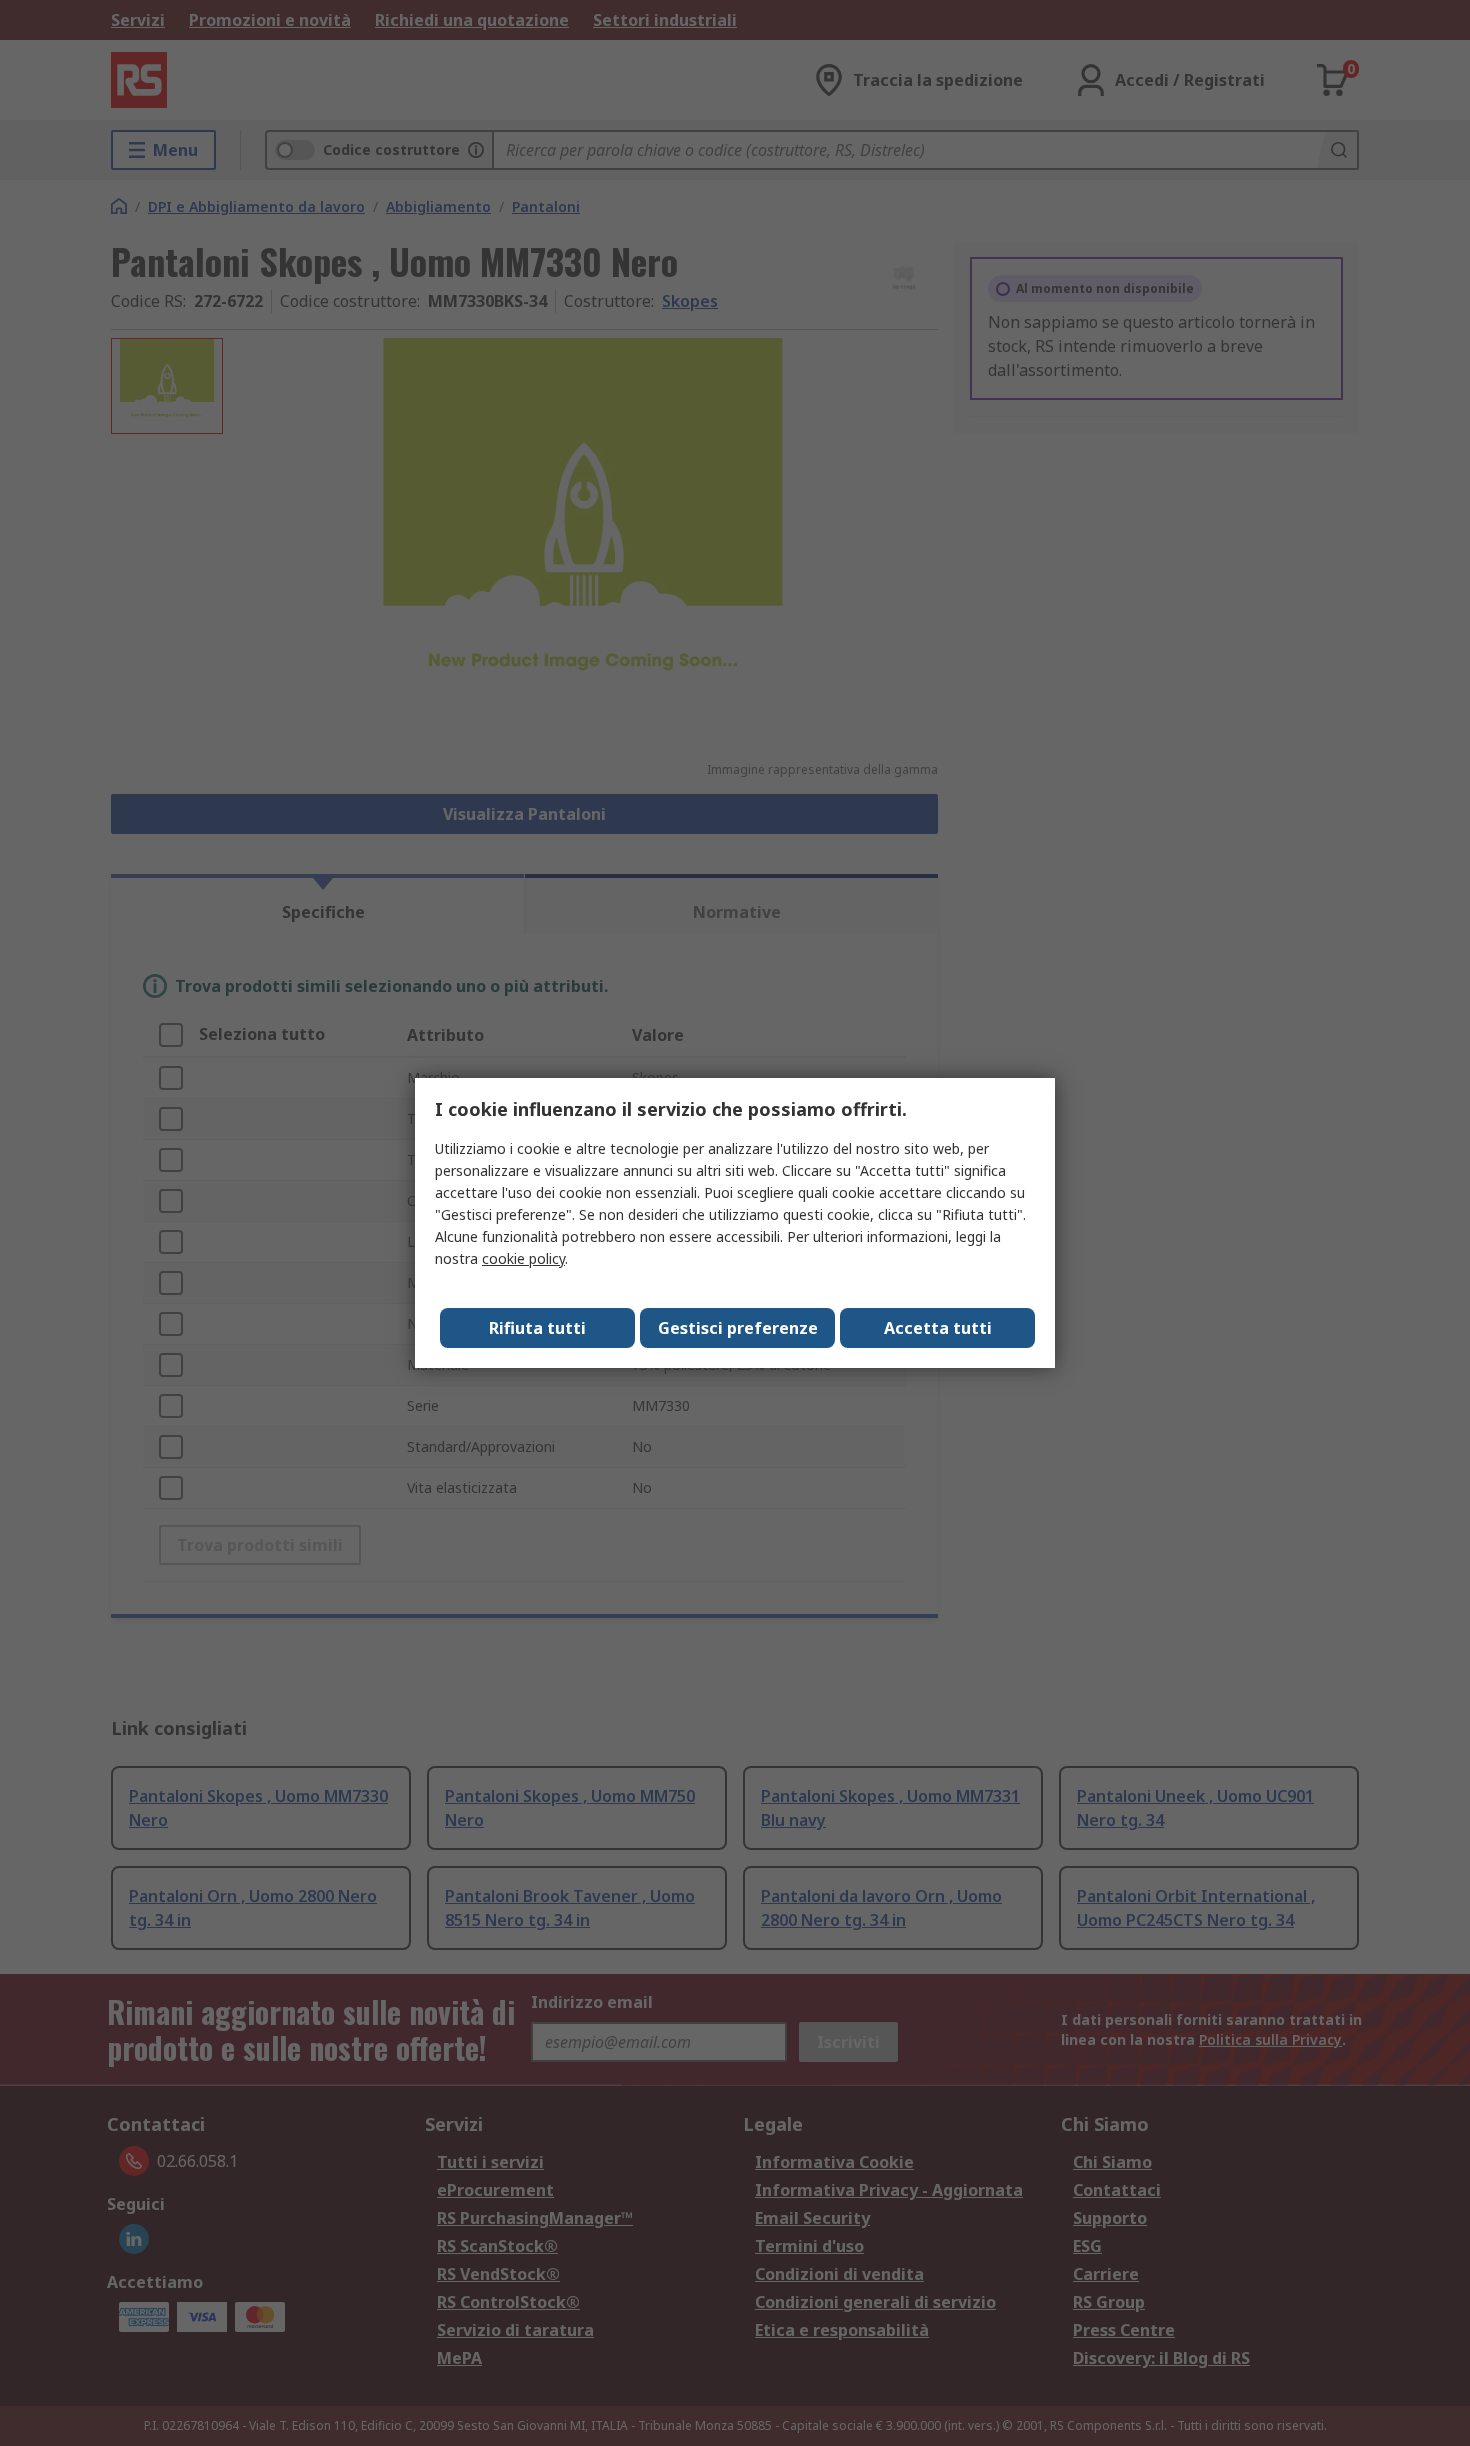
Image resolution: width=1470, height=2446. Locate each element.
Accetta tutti (938, 1328)
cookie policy (523, 1258)
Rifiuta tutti (537, 1328)
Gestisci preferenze (738, 1328)
